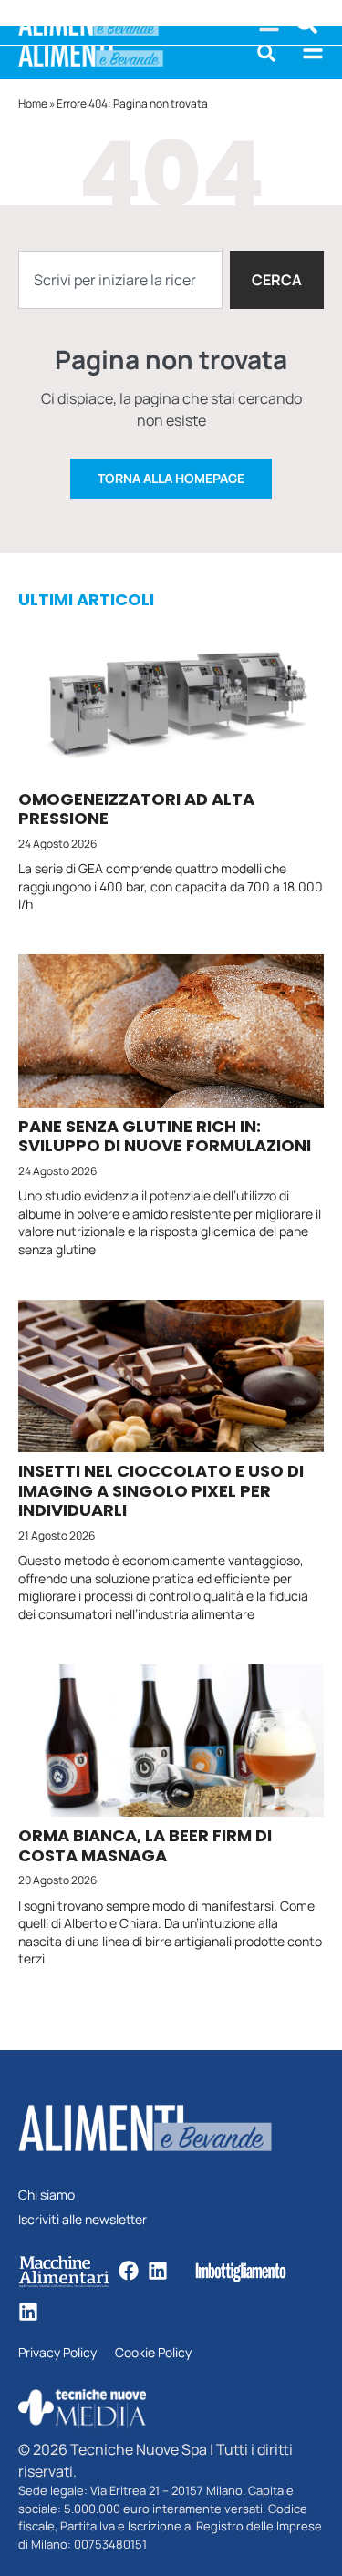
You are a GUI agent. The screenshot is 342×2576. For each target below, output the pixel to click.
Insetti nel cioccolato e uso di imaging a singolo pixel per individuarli (161, 1490)
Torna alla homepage (171, 478)
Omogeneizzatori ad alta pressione (136, 809)
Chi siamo (47, 2195)
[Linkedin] (158, 2271)
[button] (266, 53)
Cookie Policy (153, 2353)
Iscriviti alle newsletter (83, 2220)
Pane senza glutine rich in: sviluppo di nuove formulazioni (165, 1136)
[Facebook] (129, 2271)
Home (33, 103)
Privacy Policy (57, 2353)
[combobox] (120, 280)
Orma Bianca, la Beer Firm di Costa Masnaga (145, 1845)
